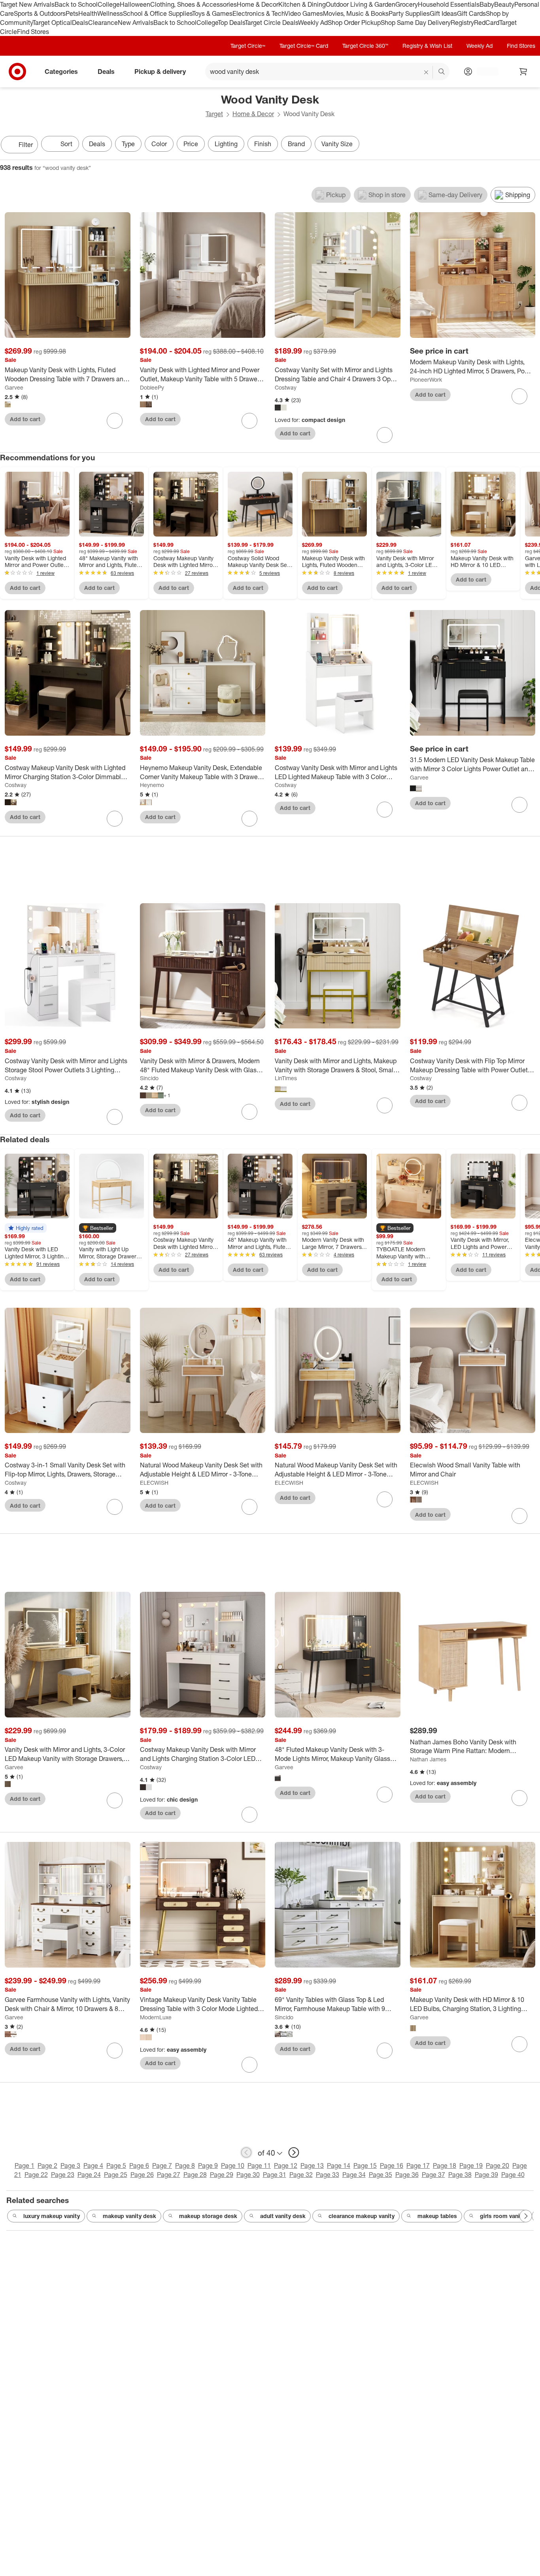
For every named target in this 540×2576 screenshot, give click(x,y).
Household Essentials (449, 4)
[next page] (294, 2152)
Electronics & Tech (259, 13)
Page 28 (195, 2175)
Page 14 (339, 2165)
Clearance (103, 23)
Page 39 (486, 2175)
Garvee (14, 387)
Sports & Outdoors (40, 13)
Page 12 (286, 2165)
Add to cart (25, 419)
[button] (26, 1228)
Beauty (504, 4)
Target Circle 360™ (365, 46)
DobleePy (152, 387)
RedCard (487, 23)
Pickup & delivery (160, 72)
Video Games (304, 13)
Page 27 (169, 2175)
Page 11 (259, 2165)
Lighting (226, 144)
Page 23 (63, 2175)
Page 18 (445, 2165)
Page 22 (36, 2175)
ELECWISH (154, 1483)
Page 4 (93, 2165)
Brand (296, 144)
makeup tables (437, 2216)
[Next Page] (532, 145)
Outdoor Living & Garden (361, 4)
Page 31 (275, 2175)
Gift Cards (471, 13)
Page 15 (365, 2165)
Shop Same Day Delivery (416, 23)
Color (159, 144)
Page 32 (301, 2175)
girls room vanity (502, 2216)
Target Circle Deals (271, 23)
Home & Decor (258, 4)
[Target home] (17, 72)
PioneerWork (426, 379)
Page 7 (162, 2165)
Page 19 (471, 2165)
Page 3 (70, 2165)
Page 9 (208, 2165)
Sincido (149, 1078)
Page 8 (185, 2165)
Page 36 (407, 2175)
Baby (487, 4)
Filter (26, 145)
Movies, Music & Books (356, 13)
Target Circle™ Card (304, 46)
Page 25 (116, 2175)
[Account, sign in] (484, 72)
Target (214, 114)
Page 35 (380, 2175)
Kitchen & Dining (302, 4)
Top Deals (231, 23)
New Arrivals (136, 23)
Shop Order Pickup (354, 23)
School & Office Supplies (158, 13)
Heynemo (152, 785)
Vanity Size (337, 144)
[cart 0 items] (523, 72)
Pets (72, 13)
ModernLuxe (156, 2017)
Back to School (76, 4)
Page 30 (248, 2175)
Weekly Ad (313, 23)
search (442, 72)
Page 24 (89, 2175)
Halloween (135, 4)
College (109, 4)
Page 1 (25, 2165)
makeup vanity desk (129, 2216)
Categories (61, 72)
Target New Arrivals (27, 4)
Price (191, 144)
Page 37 (433, 2175)
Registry (462, 23)
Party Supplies (409, 13)
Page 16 (392, 2165)
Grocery (407, 4)
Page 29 (222, 2175)
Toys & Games (212, 13)
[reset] (426, 72)
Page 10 (233, 2165)
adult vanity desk (283, 2216)
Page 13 (312, 2165)
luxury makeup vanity (52, 2216)
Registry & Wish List (427, 46)
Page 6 (139, 2165)
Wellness (110, 13)
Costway (286, 387)
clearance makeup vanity (362, 2216)
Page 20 (498, 2165)
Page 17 (418, 2165)
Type (128, 144)
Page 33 (328, 2175)
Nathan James (428, 1759)
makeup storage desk (208, 2216)
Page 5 (116, 2165)
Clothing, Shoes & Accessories (194, 4)
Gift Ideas (443, 13)
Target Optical (52, 23)
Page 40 (513, 2175)
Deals (80, 23)
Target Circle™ (248, 46)
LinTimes (286, 1078)
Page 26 (142, 2175)
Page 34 (354, 2175)
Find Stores (33, 32)
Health (88, 13)
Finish (263, 144)
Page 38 (460, 2175)
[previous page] (246, 2152)
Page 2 (47, 2165)
